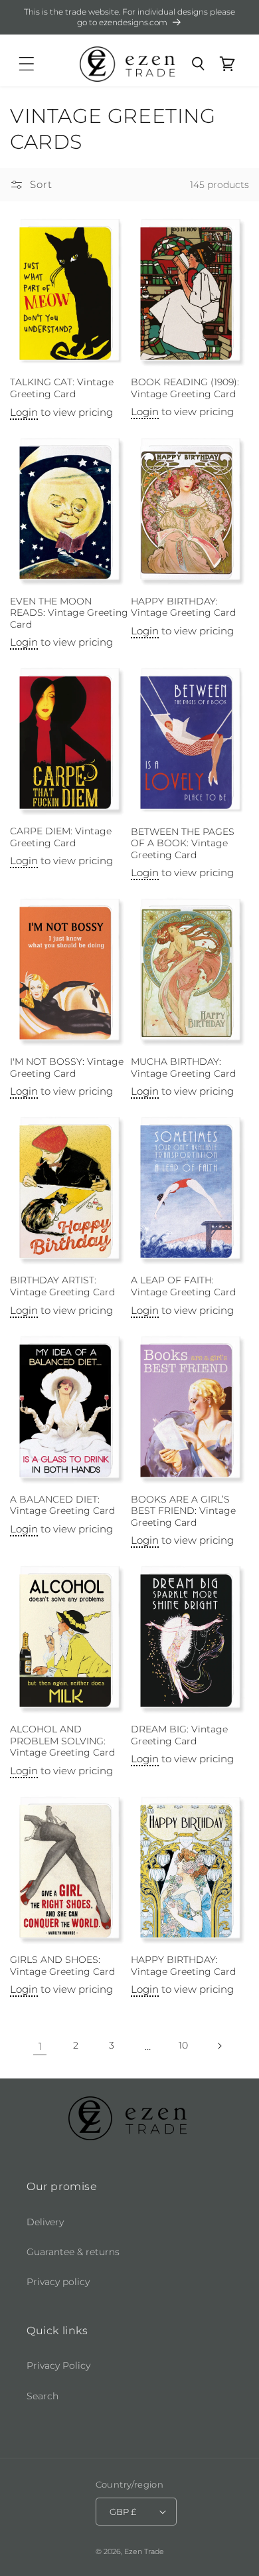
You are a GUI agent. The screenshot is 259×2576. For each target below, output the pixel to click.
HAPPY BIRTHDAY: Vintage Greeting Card (183, 607)
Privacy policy (58, 2282)
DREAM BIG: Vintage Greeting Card (179, 1735)
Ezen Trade (144, 2551)
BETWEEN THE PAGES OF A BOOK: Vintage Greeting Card (183, 843)
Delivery (45, 2222)
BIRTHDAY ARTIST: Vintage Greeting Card (62, 1286)
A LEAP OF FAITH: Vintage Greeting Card (183, 1286)
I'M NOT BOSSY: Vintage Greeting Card (67, 1067)
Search (43, 2396)
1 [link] (40, 2046)
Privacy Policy (58, 2365)
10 (183, 2045)
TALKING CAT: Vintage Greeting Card (62, 388)
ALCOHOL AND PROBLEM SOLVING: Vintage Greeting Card (62, 1741)
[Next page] (219, 2046)
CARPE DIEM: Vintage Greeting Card (61, 837)
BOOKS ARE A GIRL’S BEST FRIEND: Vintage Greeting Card (183, 1511)
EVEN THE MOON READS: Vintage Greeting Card (69, 613)
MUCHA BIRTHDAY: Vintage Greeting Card (183, 1067)
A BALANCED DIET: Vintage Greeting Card (62, 1505)
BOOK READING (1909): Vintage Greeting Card (185, 388)
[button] (27, 64)
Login (24, 412)
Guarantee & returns (73, 2252)
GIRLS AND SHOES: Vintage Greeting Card (62, 1966)
